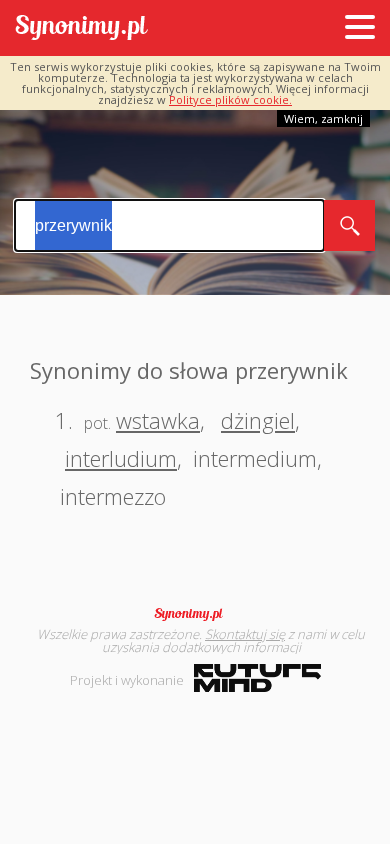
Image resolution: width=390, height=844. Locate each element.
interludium (121, 458)
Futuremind (257, 678)
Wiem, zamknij (323, 118)
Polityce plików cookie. (230, 99)
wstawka (158, 420)
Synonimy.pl (81, 28)
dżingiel (258, 420)
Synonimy (195, 614)
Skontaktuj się (245, 634)
